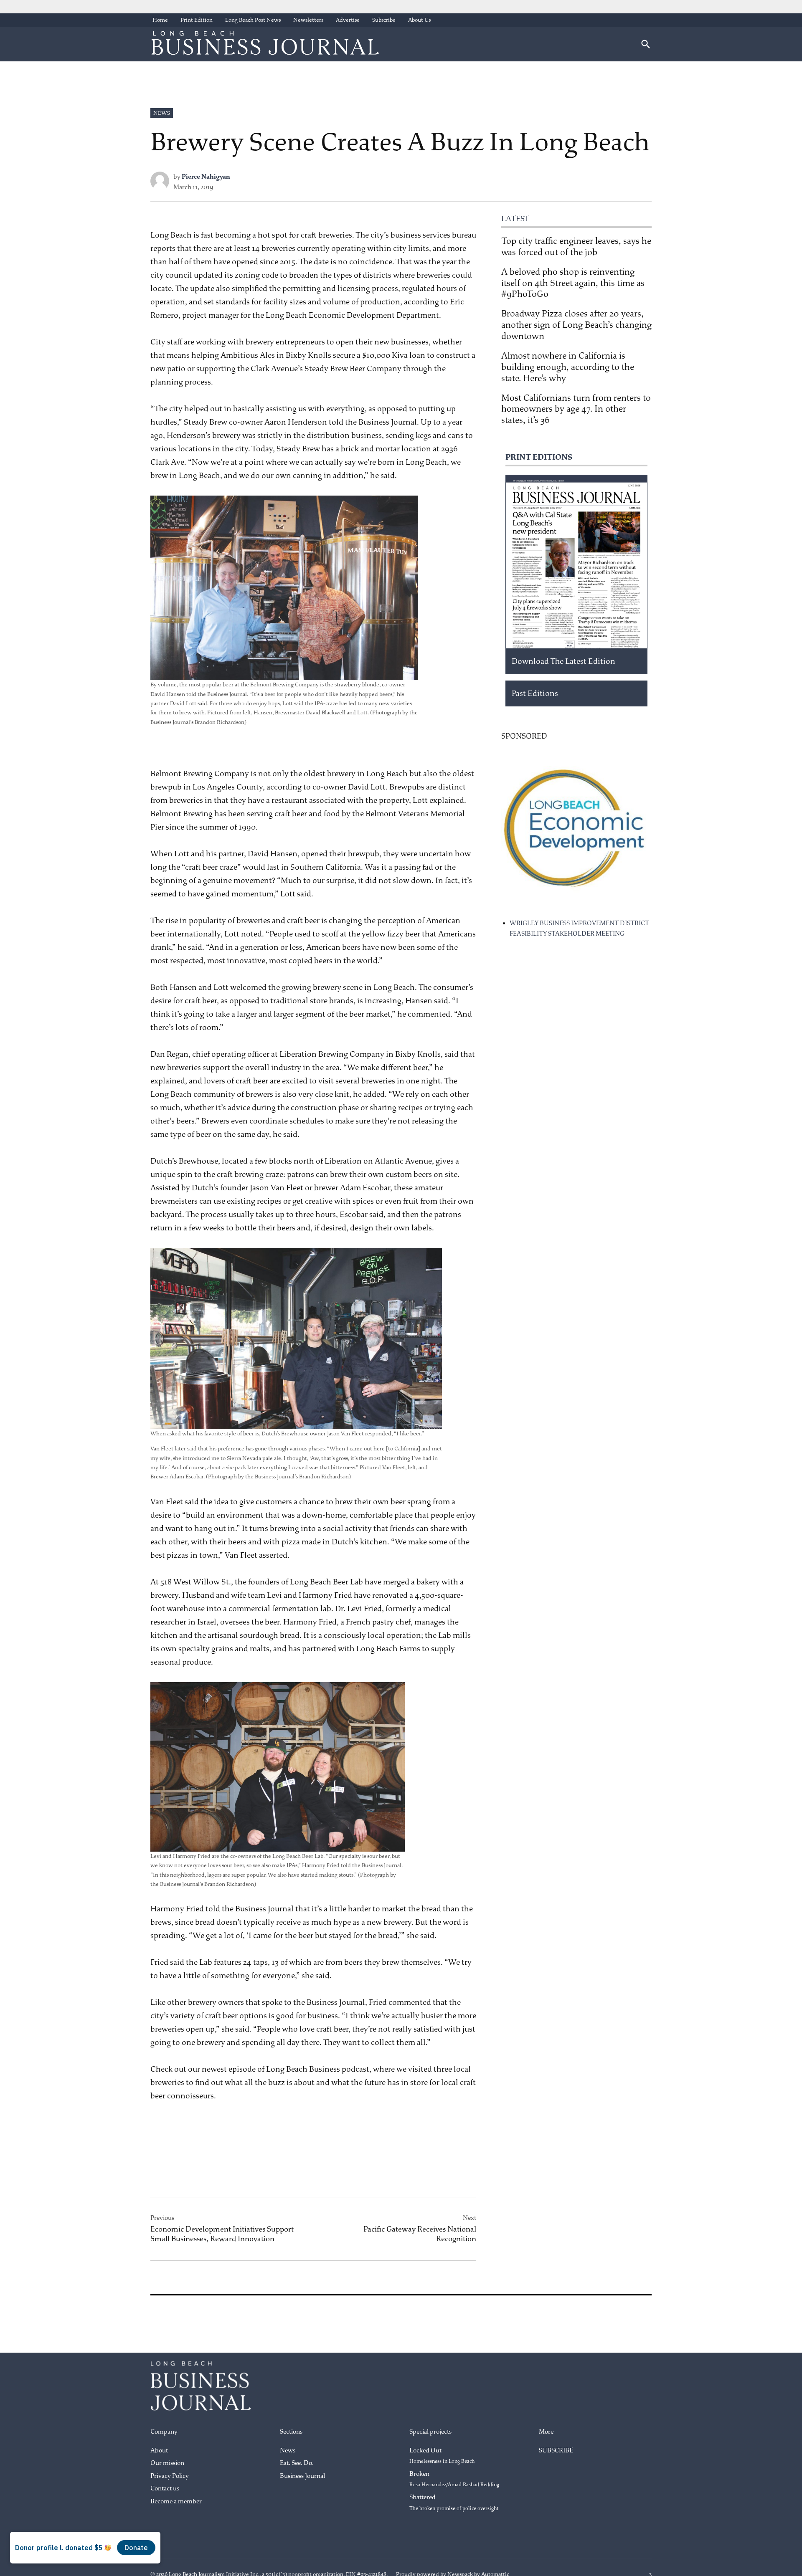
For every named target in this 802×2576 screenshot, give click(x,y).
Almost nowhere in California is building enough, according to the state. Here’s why (568, 367)
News (162, 113)
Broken (454, 2479)
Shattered (454, 2503)
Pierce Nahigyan (206, 177)
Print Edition (197, 20)
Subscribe (384, 20)
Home (160, 20)
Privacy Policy (170, 2476)
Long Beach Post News (253, 20)
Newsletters (308, 20)
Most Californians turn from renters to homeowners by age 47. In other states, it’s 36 (576, 409)
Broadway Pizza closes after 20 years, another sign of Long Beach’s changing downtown (576, 325)
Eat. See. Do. (297, 2463)
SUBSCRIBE (556, 2451)
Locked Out (442, 2456)
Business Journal (302, 2476)
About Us (419, 20)
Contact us (165, 2489)
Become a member (176, 2501)
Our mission (167, 2463)
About (159, 2451)
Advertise (348, 20)
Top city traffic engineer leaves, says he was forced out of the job (576, 247)
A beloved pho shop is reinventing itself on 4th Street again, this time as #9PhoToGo (573, 283)
